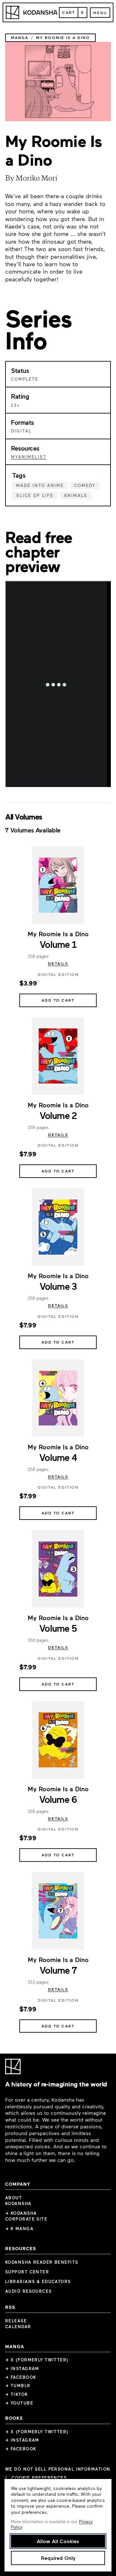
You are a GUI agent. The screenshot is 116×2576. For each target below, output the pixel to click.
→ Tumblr (18, 2386)
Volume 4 (58, 1457)
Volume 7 (58, 1970)
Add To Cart (58, 1000)
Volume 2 (58, 1115)
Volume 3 (58, 1286)
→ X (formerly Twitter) (37, 2360)
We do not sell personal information (58, 2469)
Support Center (27, 2272)
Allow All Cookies (58, 2541)
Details (58, 963)
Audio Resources (29, 2291)
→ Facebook (21, 2377)
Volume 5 (58, 1628)
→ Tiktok (17, 2394)
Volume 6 (58, 1799)
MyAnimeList (29, 457)
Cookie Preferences (39, 2478)
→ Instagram (22, 2368)
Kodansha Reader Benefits (42, 2262)
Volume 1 (58, 944)
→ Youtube (19, 2403)
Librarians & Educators (38, 2281)
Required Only (58, 2558)
